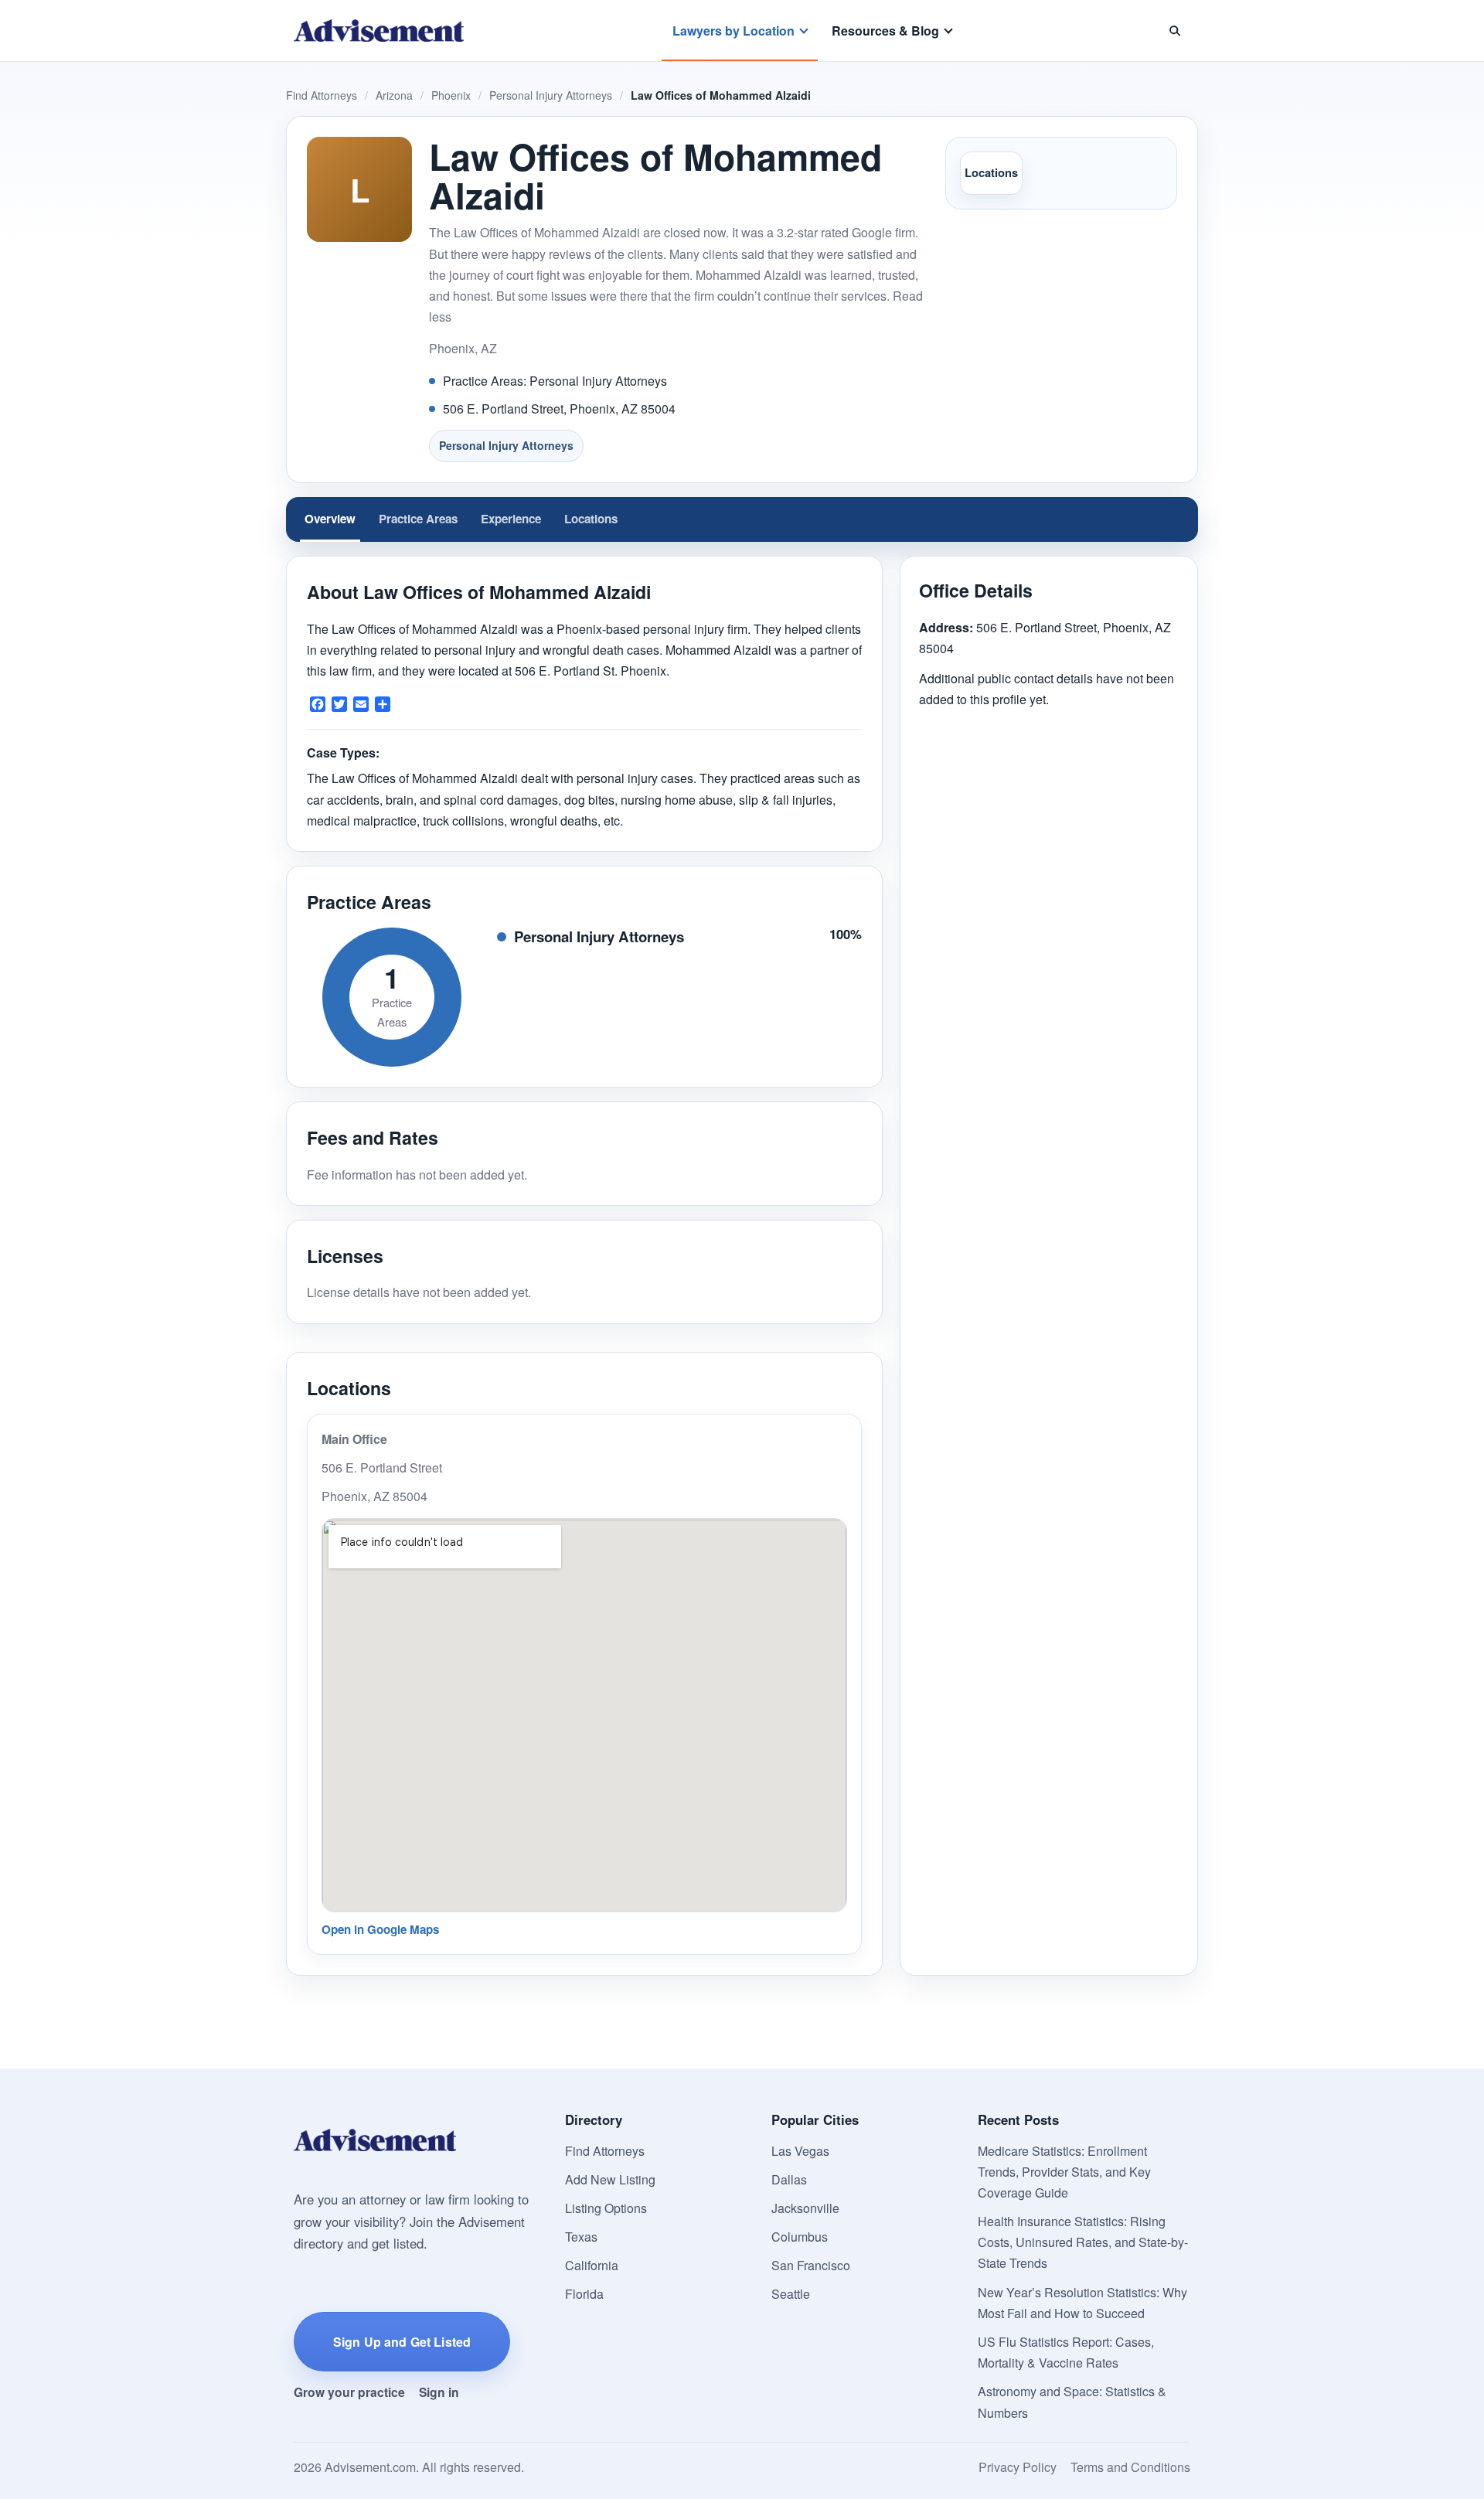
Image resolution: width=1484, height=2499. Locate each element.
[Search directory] (1175, 31)
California (592, 2265)
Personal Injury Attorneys (551, 95)
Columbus (800, 2237)
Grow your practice (349, 2392)
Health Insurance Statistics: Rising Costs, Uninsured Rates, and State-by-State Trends (1083, 2242)
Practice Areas (418, 519)
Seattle (791, 2294)
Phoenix (451, 95)
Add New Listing (610, 2179)
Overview (330, 519)
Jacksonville (805, 2208)
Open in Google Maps (380, 1929)
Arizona (394, 95)
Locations (991, 172)
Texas (581, 2237)
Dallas (789, 2179)
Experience (511, 519)
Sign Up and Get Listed (402, 2342)
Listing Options (606, 2208)
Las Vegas (800, 2151)
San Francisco (811, 2265)
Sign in (439, 2392)
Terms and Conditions (1130, 2467)
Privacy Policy (1018, 2467)
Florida (584, 2294)
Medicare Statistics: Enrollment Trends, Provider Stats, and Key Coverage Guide (1064, 2172)
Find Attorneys (322, 95)
